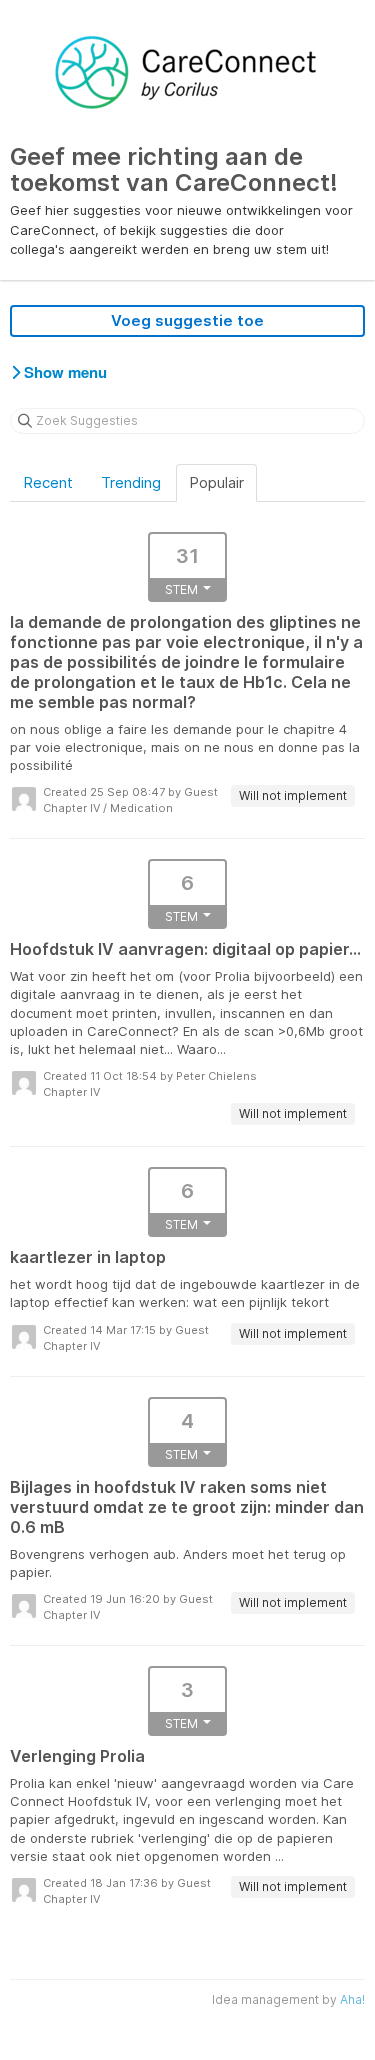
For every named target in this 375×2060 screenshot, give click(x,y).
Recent (48, 482)
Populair (216, 482)
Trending (131, 482)
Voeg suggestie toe (187, 320)
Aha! (352, 1999)
